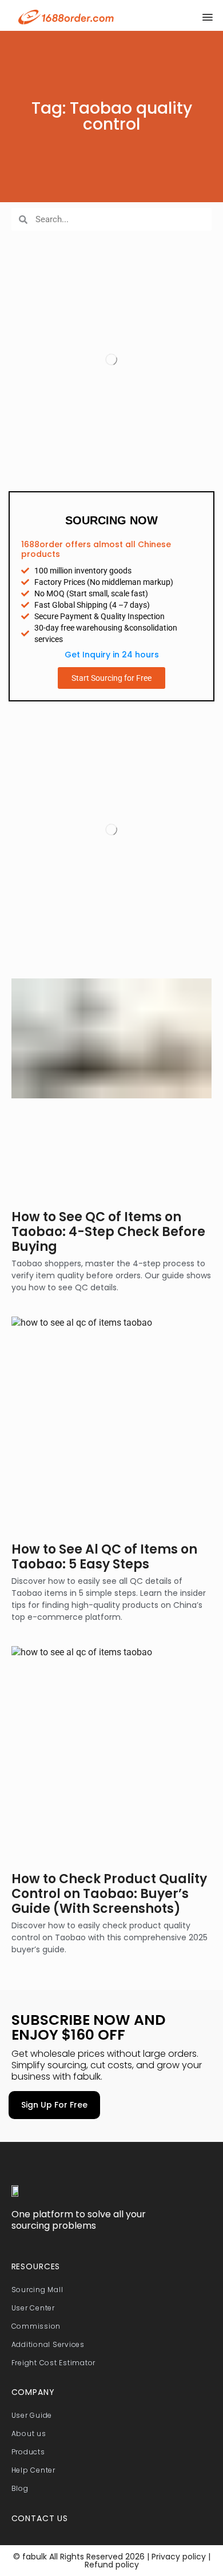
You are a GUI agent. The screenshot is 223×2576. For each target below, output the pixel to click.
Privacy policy (178, 2557)
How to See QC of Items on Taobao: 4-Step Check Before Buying (108, 1232)
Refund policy (112, 2565)
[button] (208, 17)
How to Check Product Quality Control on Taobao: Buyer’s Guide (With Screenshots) (109, 1894)
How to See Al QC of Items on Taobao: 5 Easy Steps (104, 1557)
